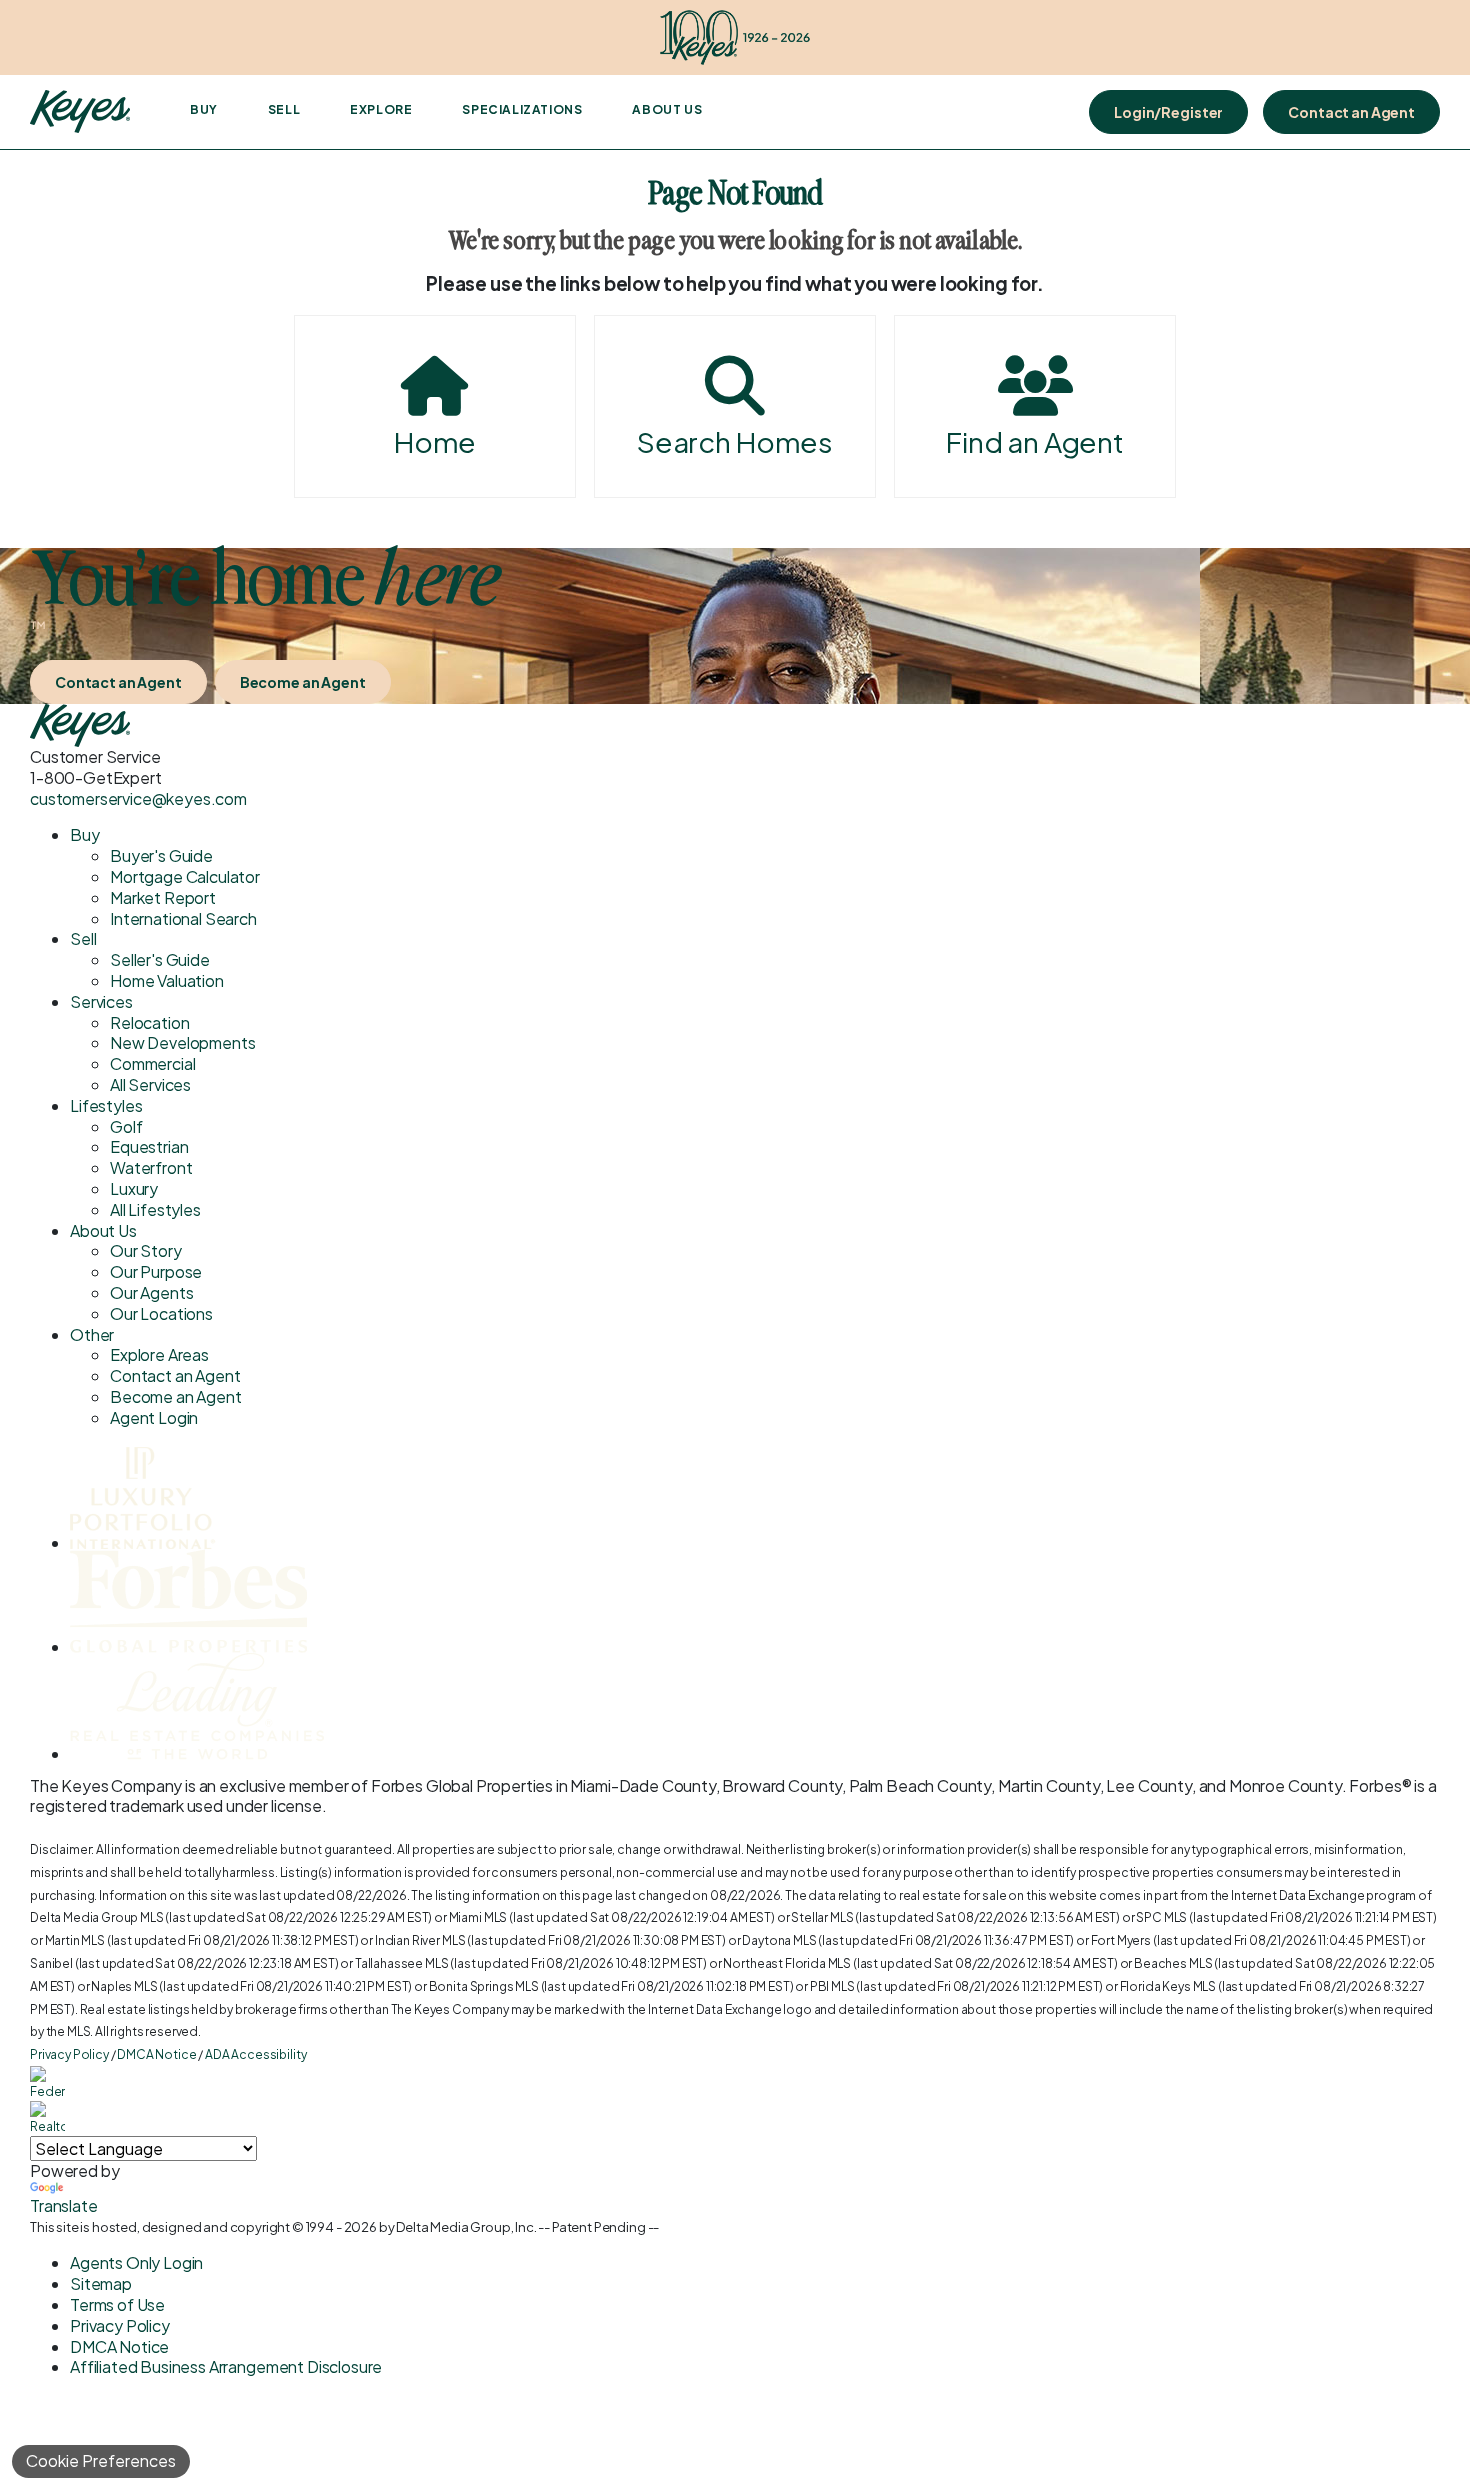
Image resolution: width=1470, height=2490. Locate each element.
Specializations (522, 109)
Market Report (163, 897)
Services (101, 1001)
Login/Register (1168, 112)
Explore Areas (159, 1354)
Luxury (134, 1188)
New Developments (182, 1042)
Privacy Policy (69, 2054)
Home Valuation (167, 980)
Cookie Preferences (101, 2460)
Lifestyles (106, 1105)
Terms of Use (117, 2304)
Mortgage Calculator (185, 876)
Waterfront (151, 1167)
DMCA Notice (156, 2054)
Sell (284, 109)
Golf (126, 1126)
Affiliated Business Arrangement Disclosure (226, 2366)
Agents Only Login (136, 2262)
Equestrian (149, 1146)
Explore (381, 109)
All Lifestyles (155, 1209)
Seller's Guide (160, 959)
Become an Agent (303, 682)
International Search (183, 918)
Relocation (149, 1022)
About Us (667, 109)
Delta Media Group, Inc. (466, 2227)
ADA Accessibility (255, 2054)
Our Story (146, 1250)
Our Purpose (156, 1271)
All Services (150, 1084)
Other (92, 1334)
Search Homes (735, 441)
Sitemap (101, 2283)
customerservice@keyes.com (138, 798)
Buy (204, 109)
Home (435, 441)
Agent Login (154, 1417)
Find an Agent (1035, 441)
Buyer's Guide (161, 855)
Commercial (152, 1063)
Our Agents (151, 1292)
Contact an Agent (1351, 112)
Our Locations (161, 1313)
